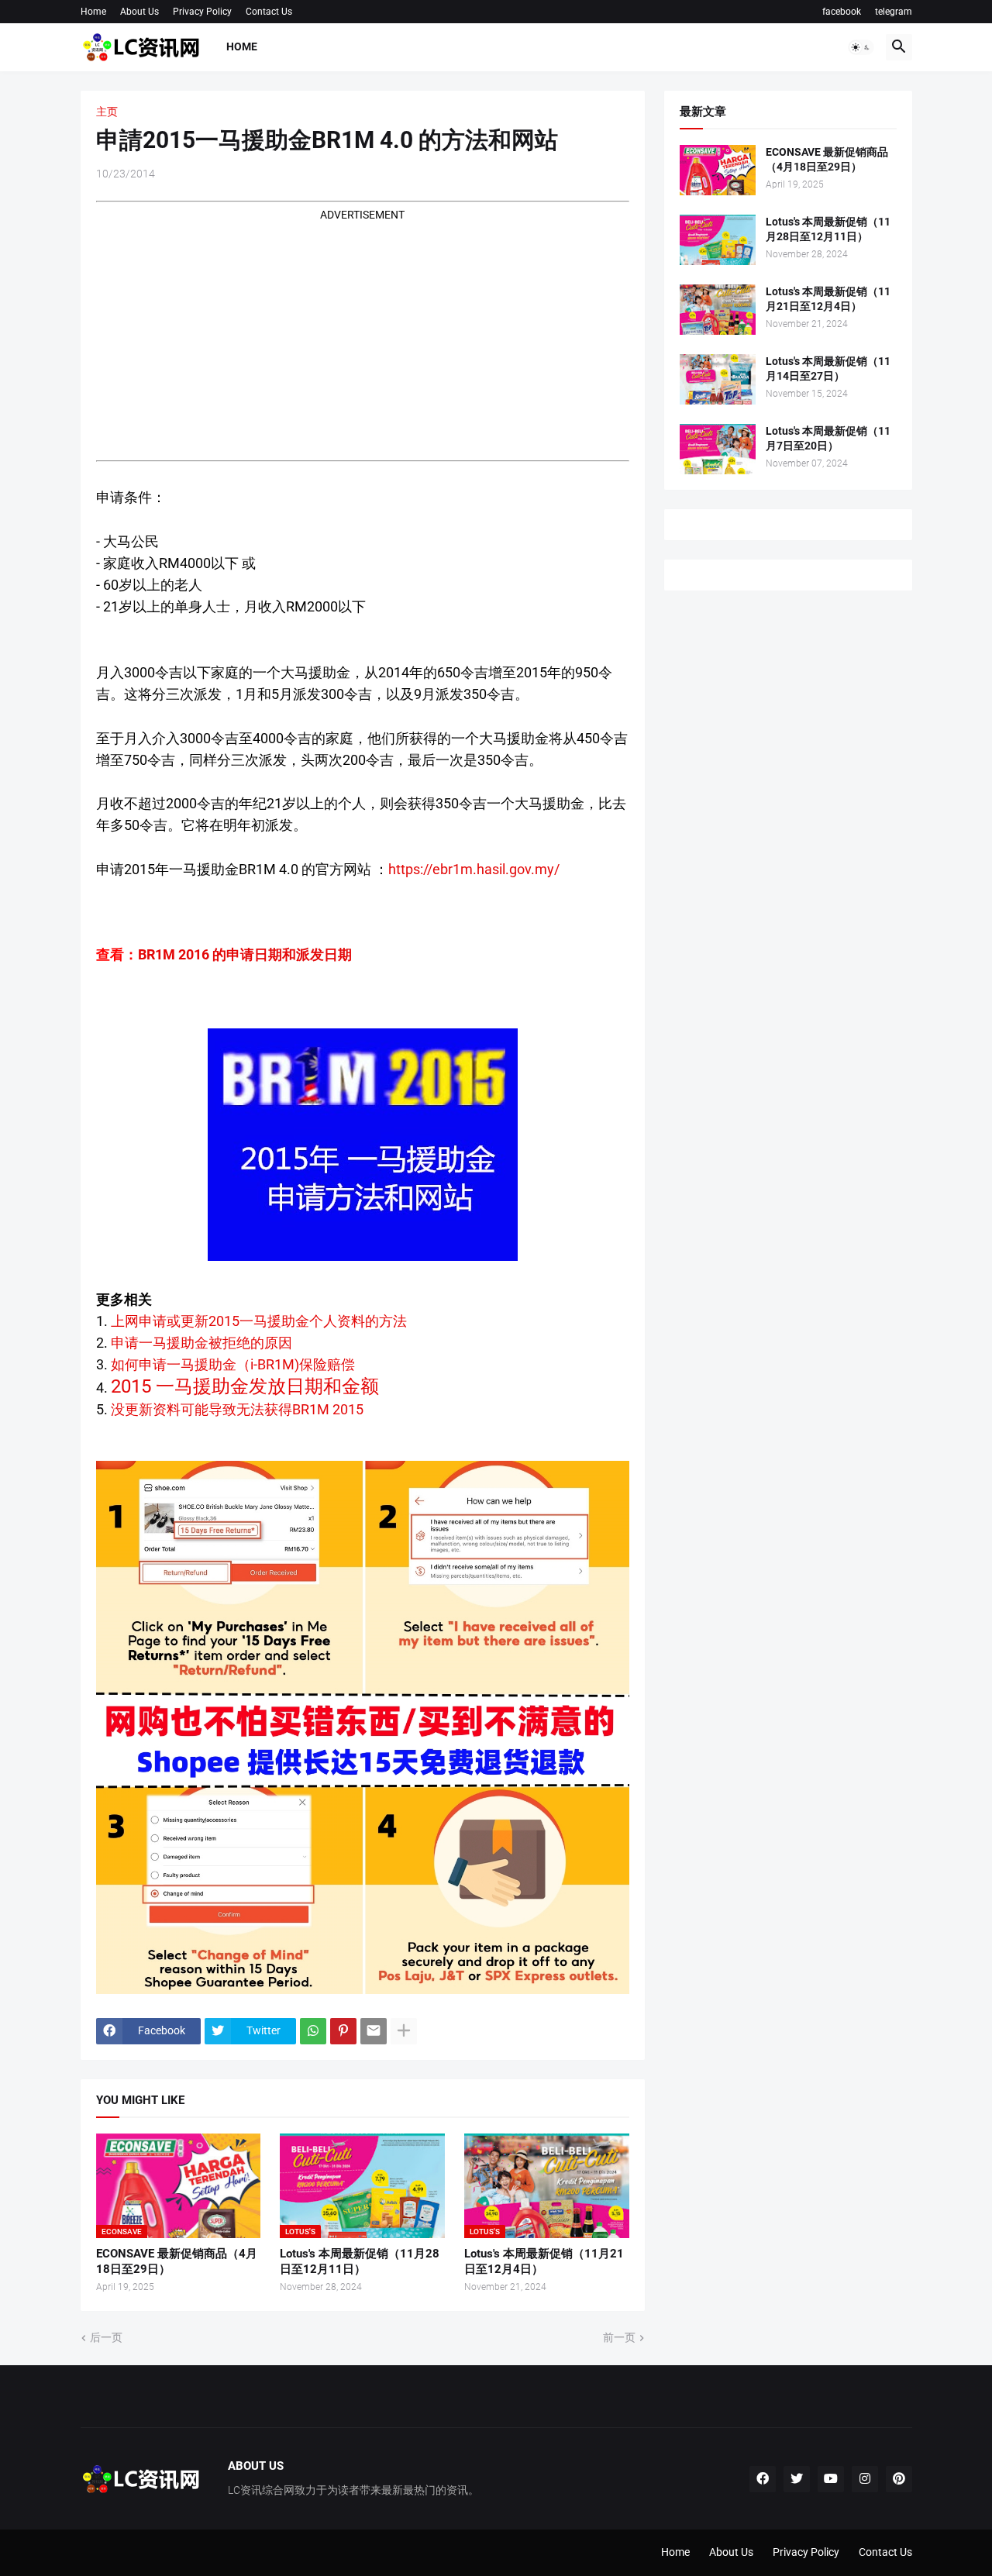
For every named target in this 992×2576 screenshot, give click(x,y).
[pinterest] (899, 2479)
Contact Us (269, 12)
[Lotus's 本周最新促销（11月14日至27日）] (718, 379)
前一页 (619, 2337)
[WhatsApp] (313, 2031)
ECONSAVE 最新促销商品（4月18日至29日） (177, 2261)
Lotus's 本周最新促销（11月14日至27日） (828, 368)
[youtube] (831, 2479)
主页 (107, 112)
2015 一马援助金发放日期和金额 (245, 1386)
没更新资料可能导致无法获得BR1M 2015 (237, 1409)
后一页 (106, 2337)
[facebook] (763, 2479)
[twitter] (797, 2479)
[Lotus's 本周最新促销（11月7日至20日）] (718, 449)
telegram (894, 12)
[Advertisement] (363, 332)
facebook (842, 12)
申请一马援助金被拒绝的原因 (201, 1343)
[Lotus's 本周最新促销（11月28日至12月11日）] (718, 240)
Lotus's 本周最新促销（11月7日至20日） (828, 438)
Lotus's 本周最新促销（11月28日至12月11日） (360, 2261)
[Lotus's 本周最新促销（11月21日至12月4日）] (718, 310)
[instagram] (865, 2479)
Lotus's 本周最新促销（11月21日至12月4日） (544, 2261)
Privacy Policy (202, 12)
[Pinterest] (343, 2031)
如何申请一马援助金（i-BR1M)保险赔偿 (233, 1364)
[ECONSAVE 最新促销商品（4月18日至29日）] (718, 170)
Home (93, 12)
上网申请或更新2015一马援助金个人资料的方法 (259, 1321)
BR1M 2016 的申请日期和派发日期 (245, 954)
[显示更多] (404, 2031)
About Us (139, 12)
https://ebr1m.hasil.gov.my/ (474, 869)
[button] (861, 47)
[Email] (374, 2031)
